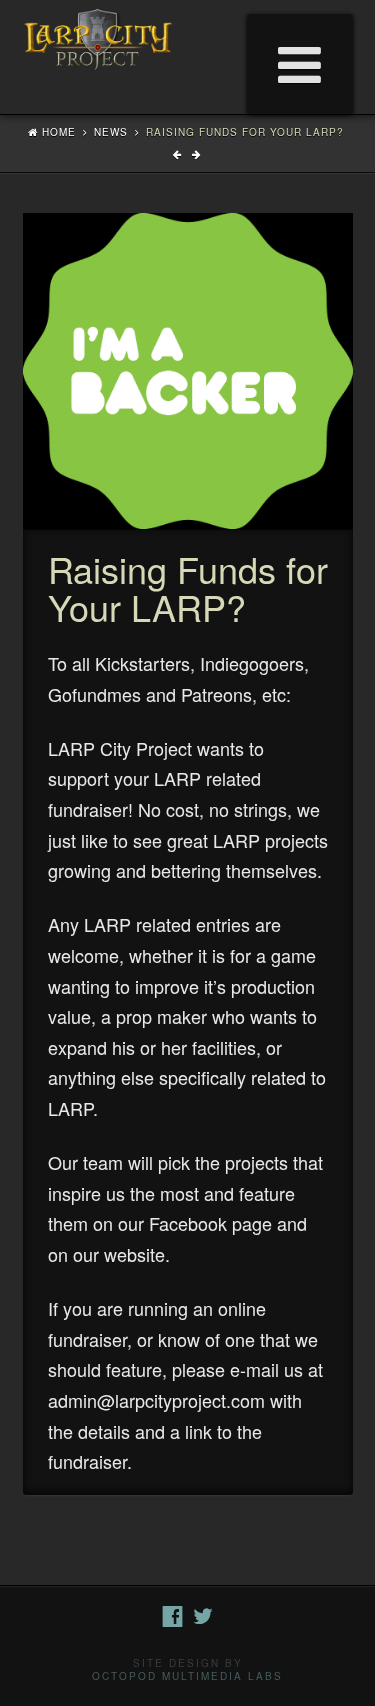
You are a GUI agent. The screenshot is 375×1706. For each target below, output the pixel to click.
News (111, 132)
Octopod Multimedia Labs (187, 1676)
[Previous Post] (180, 154)
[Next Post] (197, 154)
